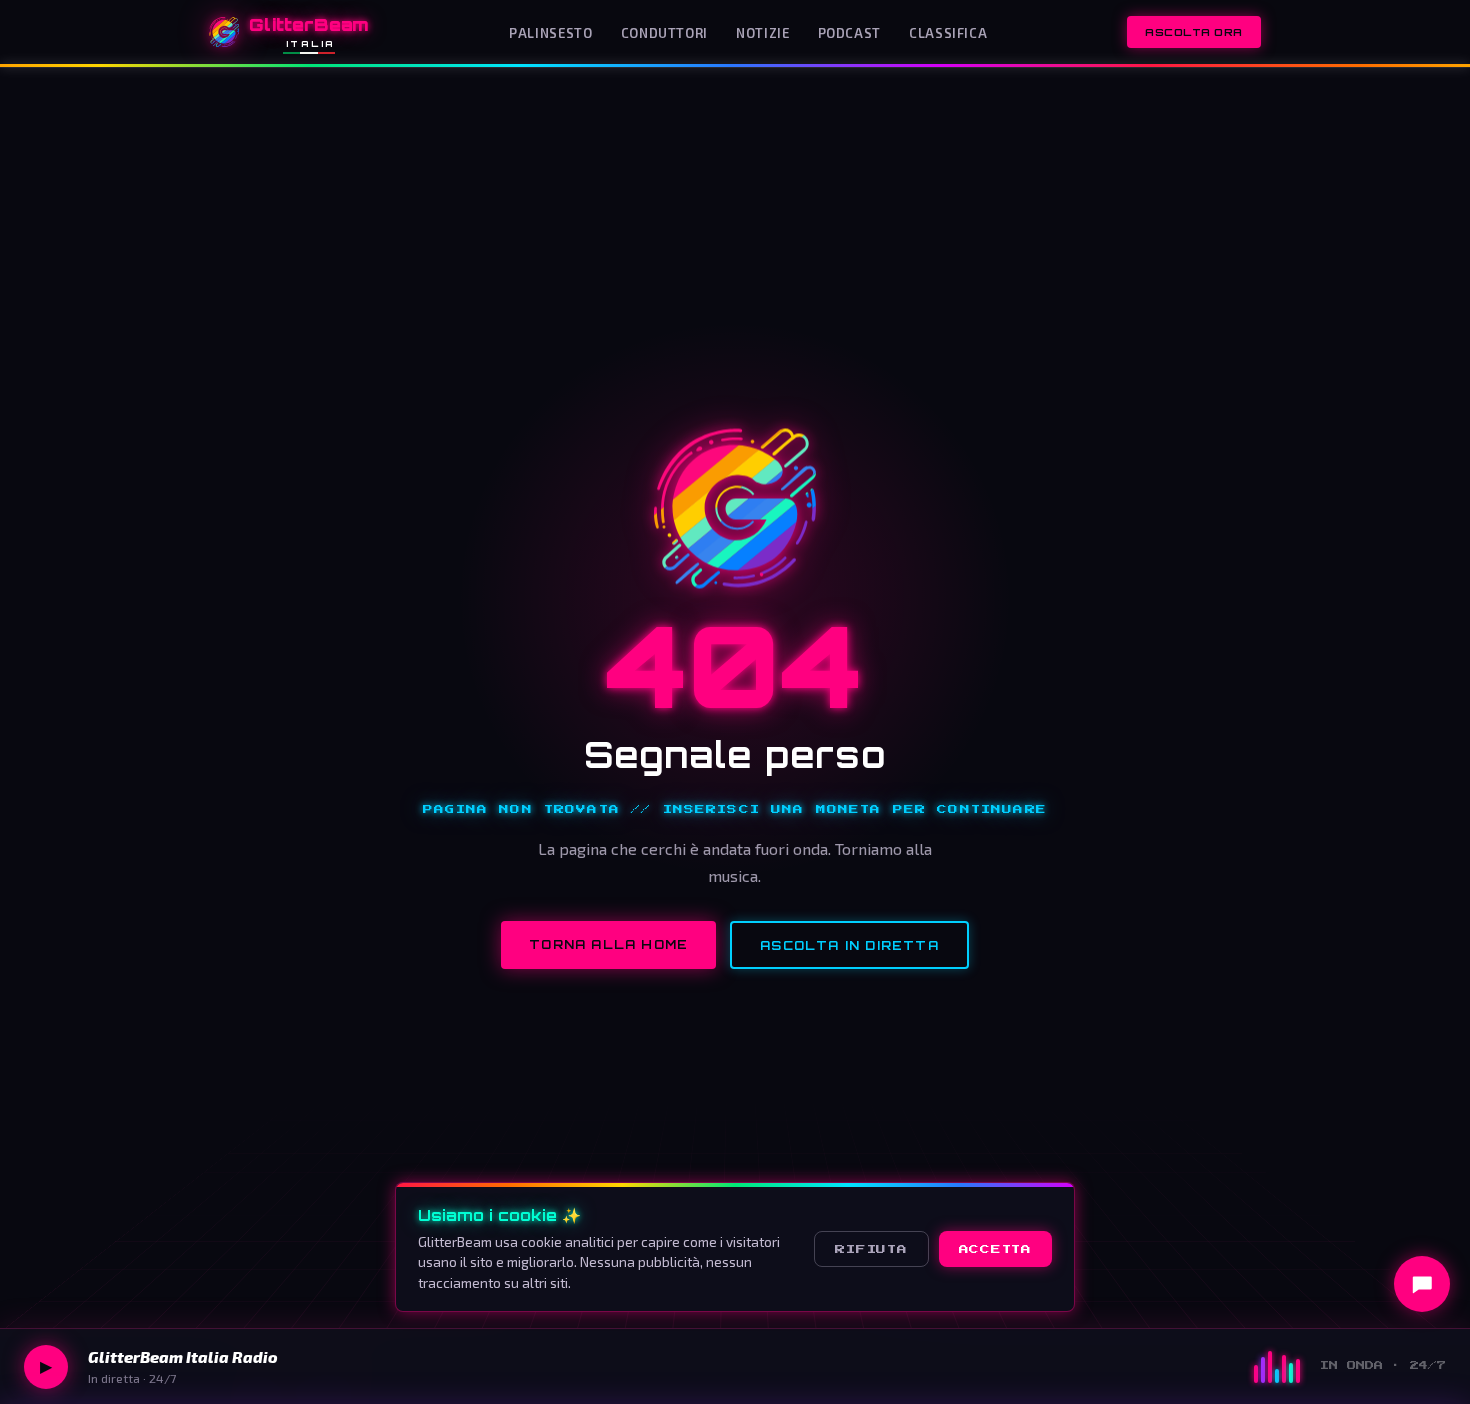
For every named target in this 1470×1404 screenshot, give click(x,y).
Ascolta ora (1194, 32)
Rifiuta (871, 1249)
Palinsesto (550, 33)
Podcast (849, 33)
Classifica (948, 33)
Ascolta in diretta (849, 945)
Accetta (995, 1249)
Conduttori (664, 33)
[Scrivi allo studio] (1422, 1284)
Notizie (762, 33)
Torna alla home (608, 944)
